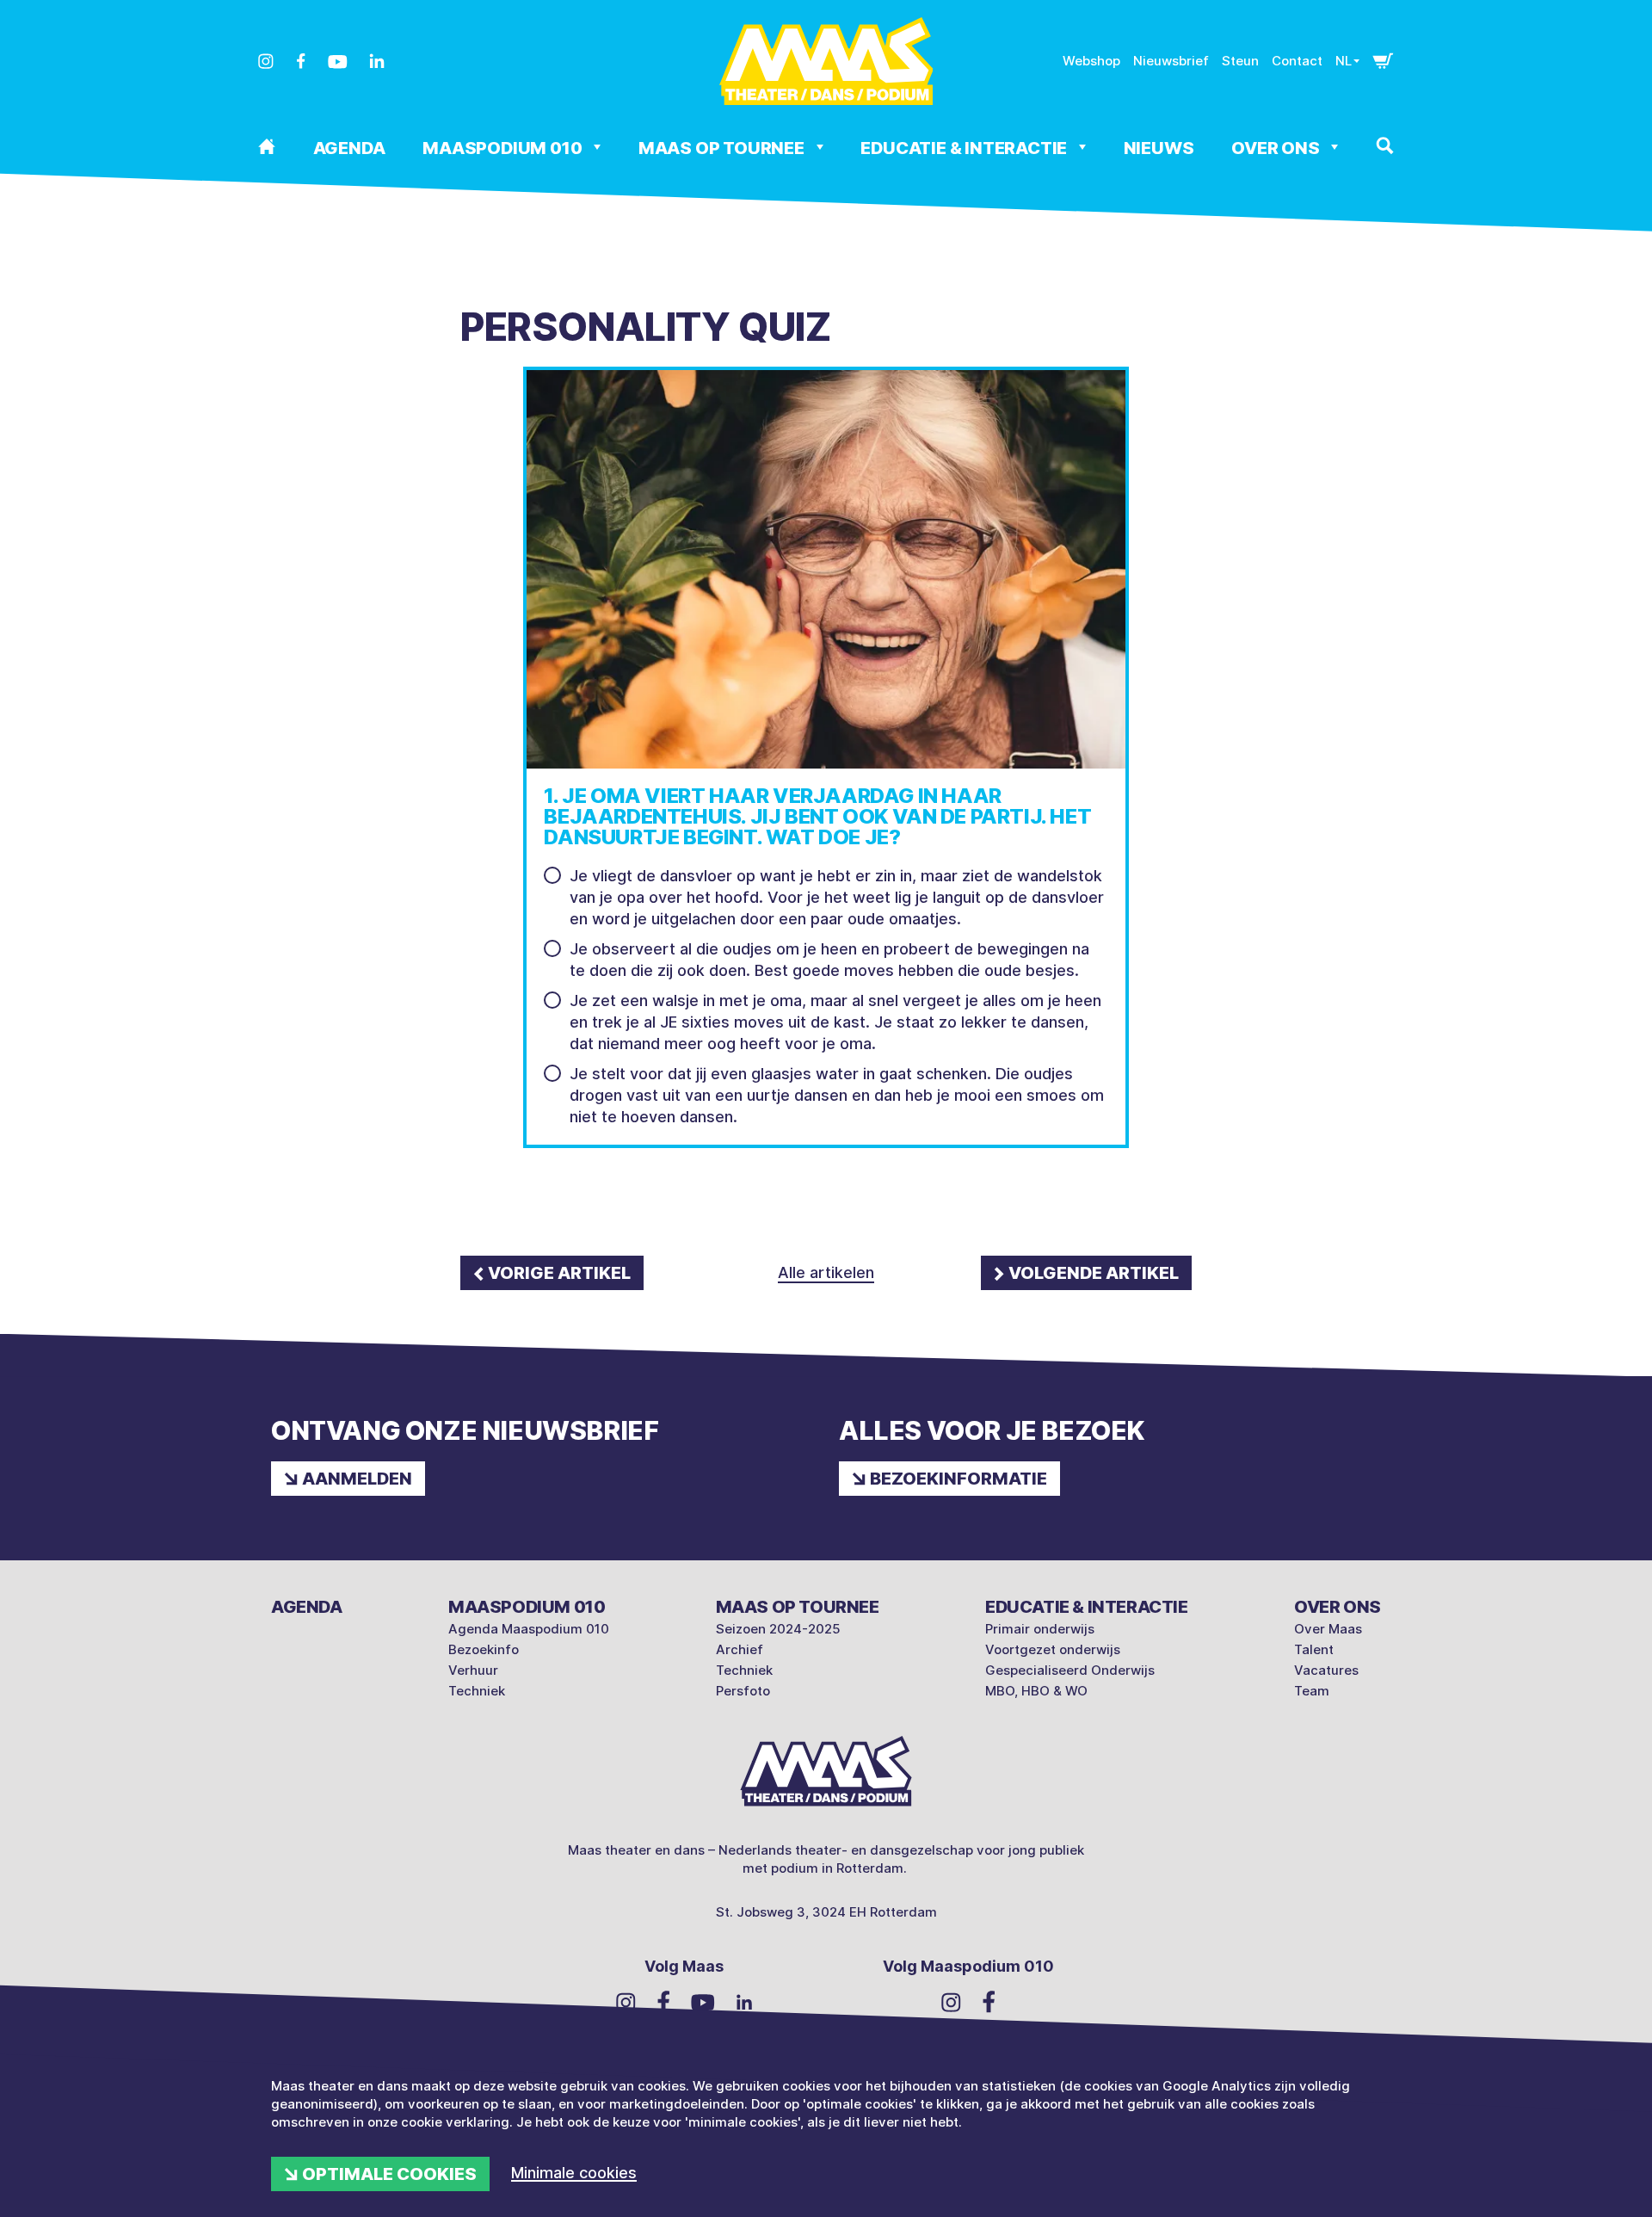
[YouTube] (338, 62)
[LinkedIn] (377, 61)
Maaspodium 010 (504, 148)
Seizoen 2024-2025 (778, 1629)
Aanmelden (357, 1479)
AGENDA (349, 148)
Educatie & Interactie (965, 148)
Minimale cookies (574, 2173)
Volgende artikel (1094, 1273)
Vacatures (1326, 1670)
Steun (1240, 61)
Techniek (477, 1691)
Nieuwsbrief (1171, 61)
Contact (1297, 61)
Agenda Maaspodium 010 (529, 1629)
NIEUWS (1159, 148)
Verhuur (473, 1670)
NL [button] (1344, 61)
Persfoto (743, 1691)
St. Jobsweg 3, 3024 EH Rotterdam (826, 1912)
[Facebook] (301, 61)
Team (1312, 1691)
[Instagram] (266, 61)
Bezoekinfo (484, 1649)
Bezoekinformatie (959, 1479)
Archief (740, 1649)
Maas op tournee (723, 148)
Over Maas (1328, 1629)
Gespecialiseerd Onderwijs (1070, 1670)
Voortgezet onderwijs (1053, 1649)
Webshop (1091, 61)
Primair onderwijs (1040, 1629)
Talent (1314, 1649)
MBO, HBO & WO (1036, 1691)
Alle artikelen (826, 1272)
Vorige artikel (559, 1273)
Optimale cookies (389, 2174)
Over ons (1277, 148)
